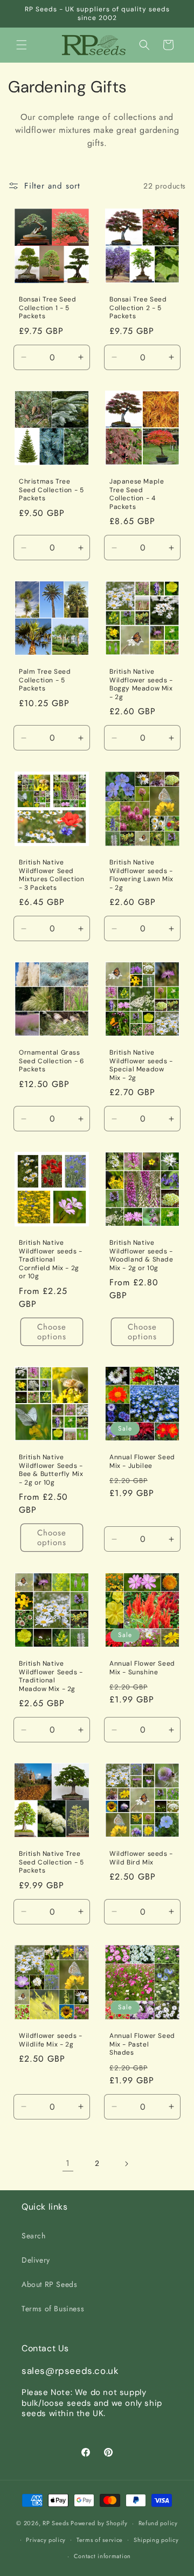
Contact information (102, 2556)
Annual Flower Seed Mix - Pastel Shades (142, 2044)
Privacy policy (46, 2540)
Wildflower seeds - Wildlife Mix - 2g (51, 2040)
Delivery (36, 2260)
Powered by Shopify (99, 2523)
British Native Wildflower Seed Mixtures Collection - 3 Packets (51, 875)
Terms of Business (53, 2309)
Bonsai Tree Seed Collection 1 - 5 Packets (48, 308)
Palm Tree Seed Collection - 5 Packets (45, 680)
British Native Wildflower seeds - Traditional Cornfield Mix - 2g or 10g (51, 1260)
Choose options (52, 1332)
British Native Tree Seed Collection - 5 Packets (51, 1862)
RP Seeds (56, 2523)
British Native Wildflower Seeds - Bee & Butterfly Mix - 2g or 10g (51, 1470)
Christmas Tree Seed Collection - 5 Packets (51, 490)
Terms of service (100, 2540)
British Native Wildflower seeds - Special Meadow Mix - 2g (141, 1065)
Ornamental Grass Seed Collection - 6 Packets (51, 1061)
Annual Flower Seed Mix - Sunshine (142, 1668)
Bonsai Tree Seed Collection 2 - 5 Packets (138, 308)
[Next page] (126, 2164)
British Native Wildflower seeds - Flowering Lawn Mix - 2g (141, 875)
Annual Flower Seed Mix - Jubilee (142, 1462)
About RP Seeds (49, 2284)
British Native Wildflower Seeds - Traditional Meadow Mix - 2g (51, 1676)
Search (34, 2236)
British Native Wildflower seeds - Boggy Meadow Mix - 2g (141, 685)
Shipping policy (156, 2540)
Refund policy (158, 2523)
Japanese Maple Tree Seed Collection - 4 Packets (137, 494)
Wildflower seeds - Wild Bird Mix (141, 1858)
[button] (22, 45)
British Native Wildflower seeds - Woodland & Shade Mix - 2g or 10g (141, 1256)
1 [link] (68, 2163)
